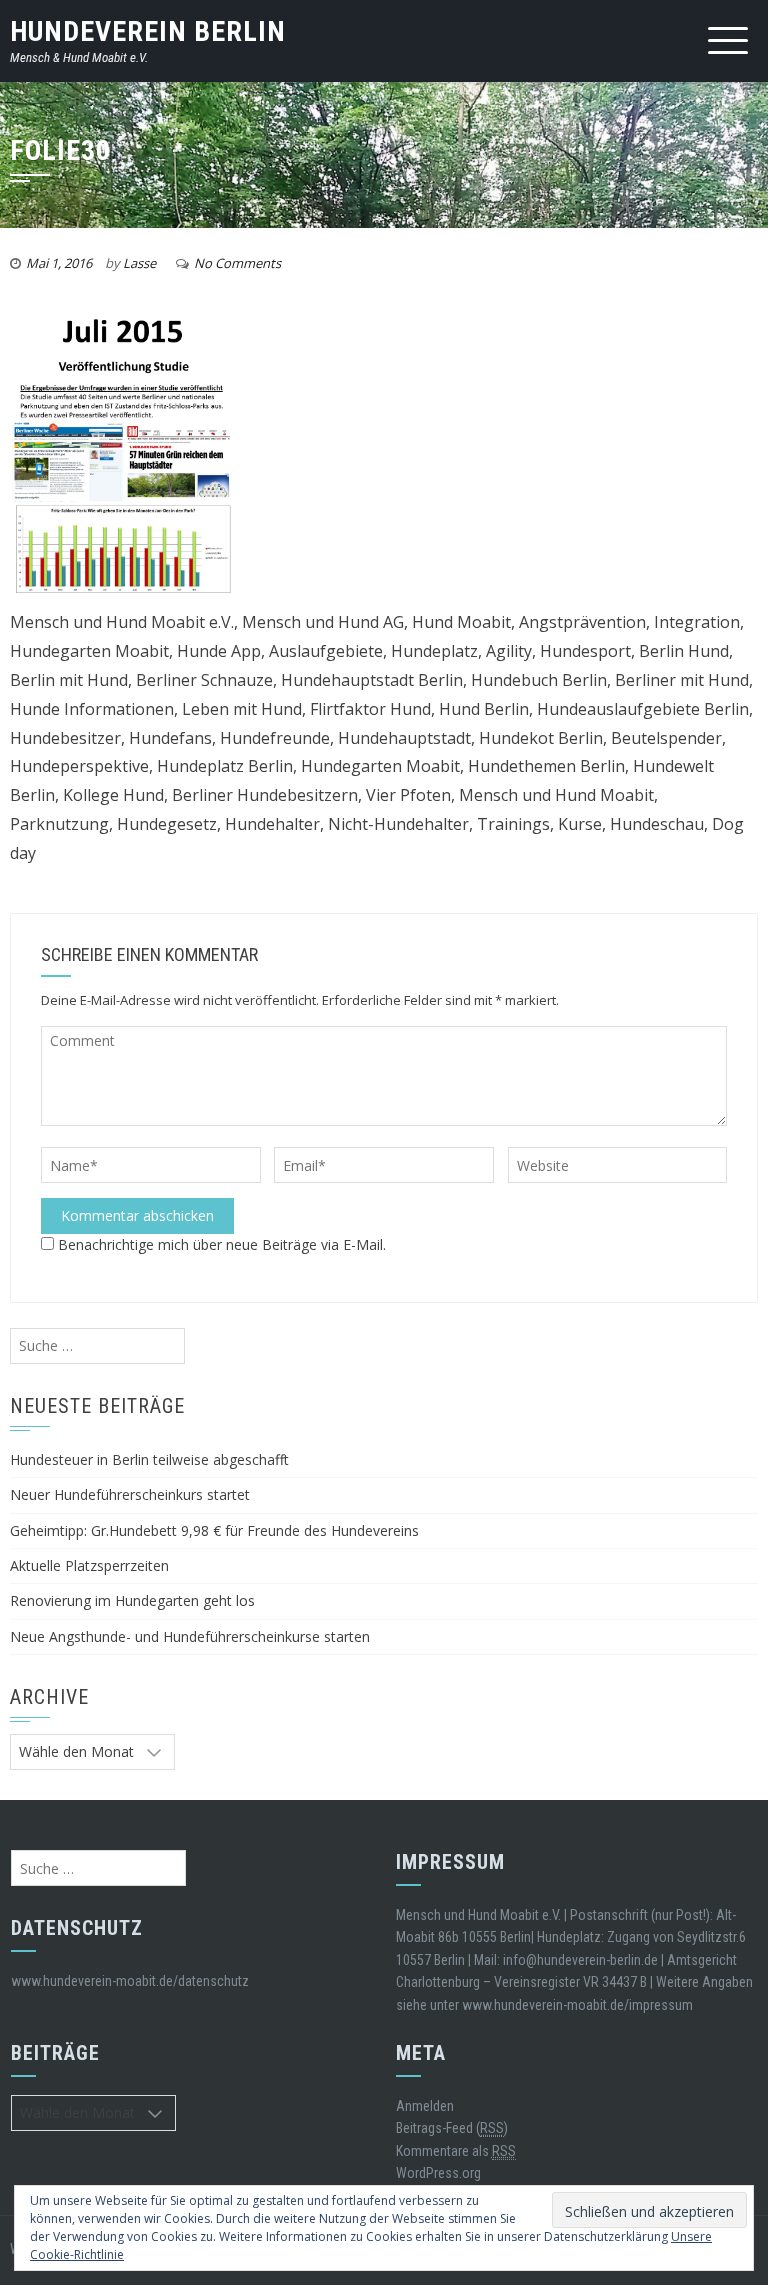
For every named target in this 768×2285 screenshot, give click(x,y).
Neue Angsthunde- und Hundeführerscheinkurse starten (190, 1636)
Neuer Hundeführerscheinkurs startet (130, 1494)
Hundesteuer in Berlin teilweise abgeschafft (149, 1459)
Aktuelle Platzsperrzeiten (89, 1565)
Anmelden (425, 2106)
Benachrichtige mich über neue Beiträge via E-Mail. (222, 1244)
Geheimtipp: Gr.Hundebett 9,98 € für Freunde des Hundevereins (214, 1530)
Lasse (139, 263)
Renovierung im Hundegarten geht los (132, 1600)
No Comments (237, 263)
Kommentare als (456, 2151)
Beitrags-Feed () (452, 2128)
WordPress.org (438, 2173)
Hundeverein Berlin (148, 31)
